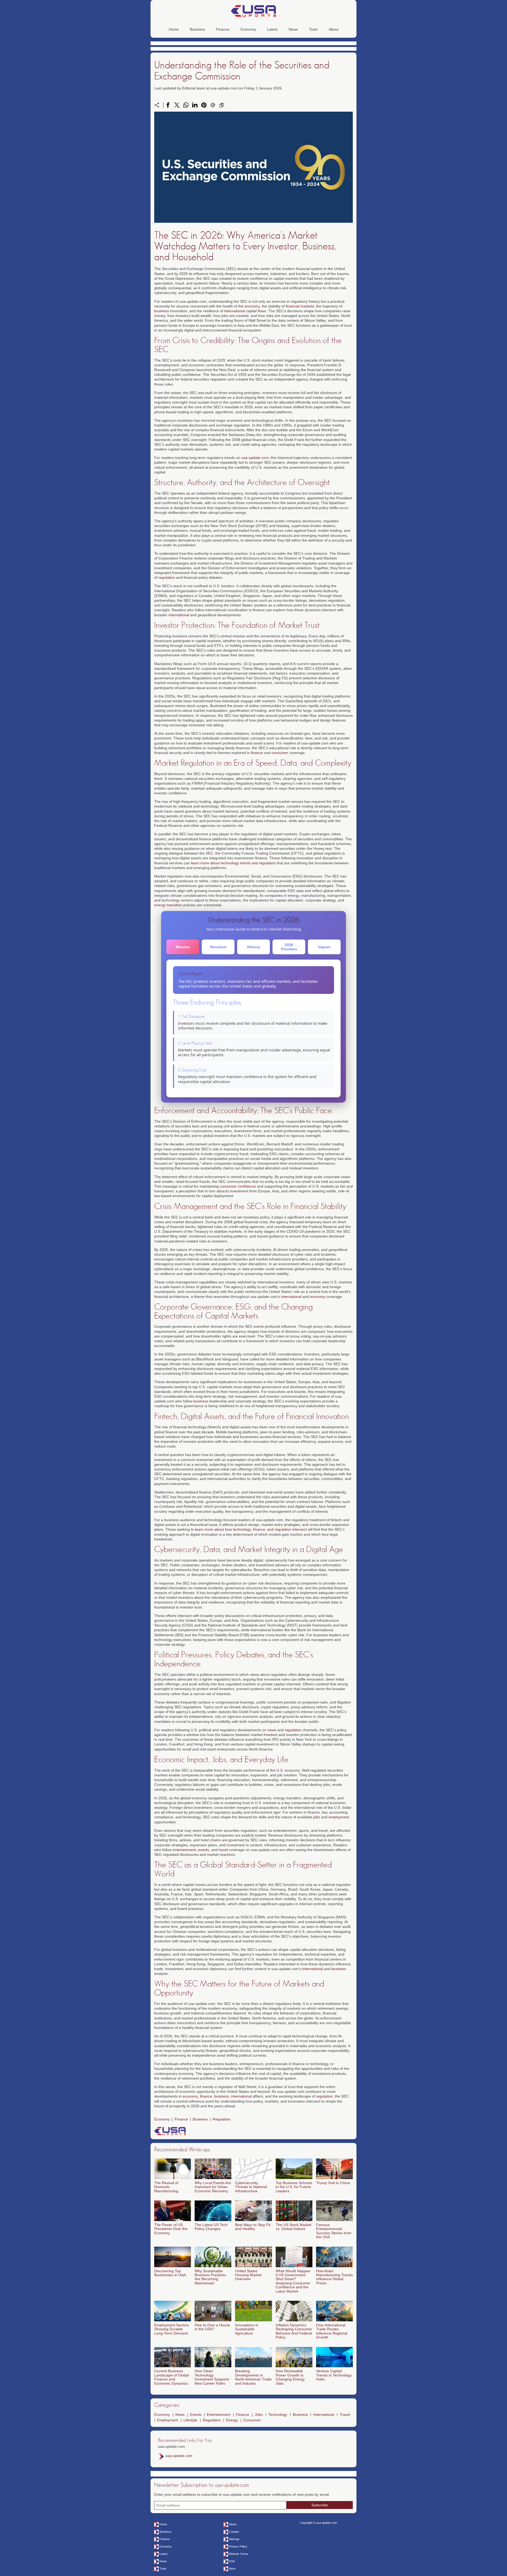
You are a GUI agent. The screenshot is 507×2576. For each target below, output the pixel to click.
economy (252, 306)
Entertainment (219, 2414)
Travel (345, 2414)
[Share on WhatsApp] (186, 105)
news (272, 1730)
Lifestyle (190, 2420)
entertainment (184, 1850)
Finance (223, 29)
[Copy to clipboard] (222, 105)
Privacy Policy (238, 2546)
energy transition (168, 905)
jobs (317, 1817)
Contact (234, 2532)
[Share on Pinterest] (204, 105)
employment (339, 1817)
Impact (324, 947)
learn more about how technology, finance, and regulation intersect (251, 1529)
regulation (167, 577)
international (234, 311)
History (254, 947)
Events (196, 2414)
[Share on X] (177, 105)
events (204, 1850)
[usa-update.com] (253, 11)
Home (174, 29)
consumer (280, 753)
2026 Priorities (289, 947)
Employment (168, 2420)
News (293, 29)
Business (197, 29)
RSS (232, 2561)
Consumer (252, 2420)
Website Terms (239, 2554)
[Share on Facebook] (168, 105)
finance (257, 753)
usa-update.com (255, 458)
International (324, 2414)
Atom (232, 2569)
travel (223, 1850)
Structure (218, 947)
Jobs (259, 2414)
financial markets (300, 306)
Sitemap (234, 2539)
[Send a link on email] (213, 105)
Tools (313, 29)
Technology (278, 2414)
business (162, 311)
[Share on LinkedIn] (195, 105)
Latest (272, 29)
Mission (183, 947)
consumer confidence (238, 1186)
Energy (232, 2420)
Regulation (222, 2119)
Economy (248, 29)
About (334, 29)
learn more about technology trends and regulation (233, 863)
